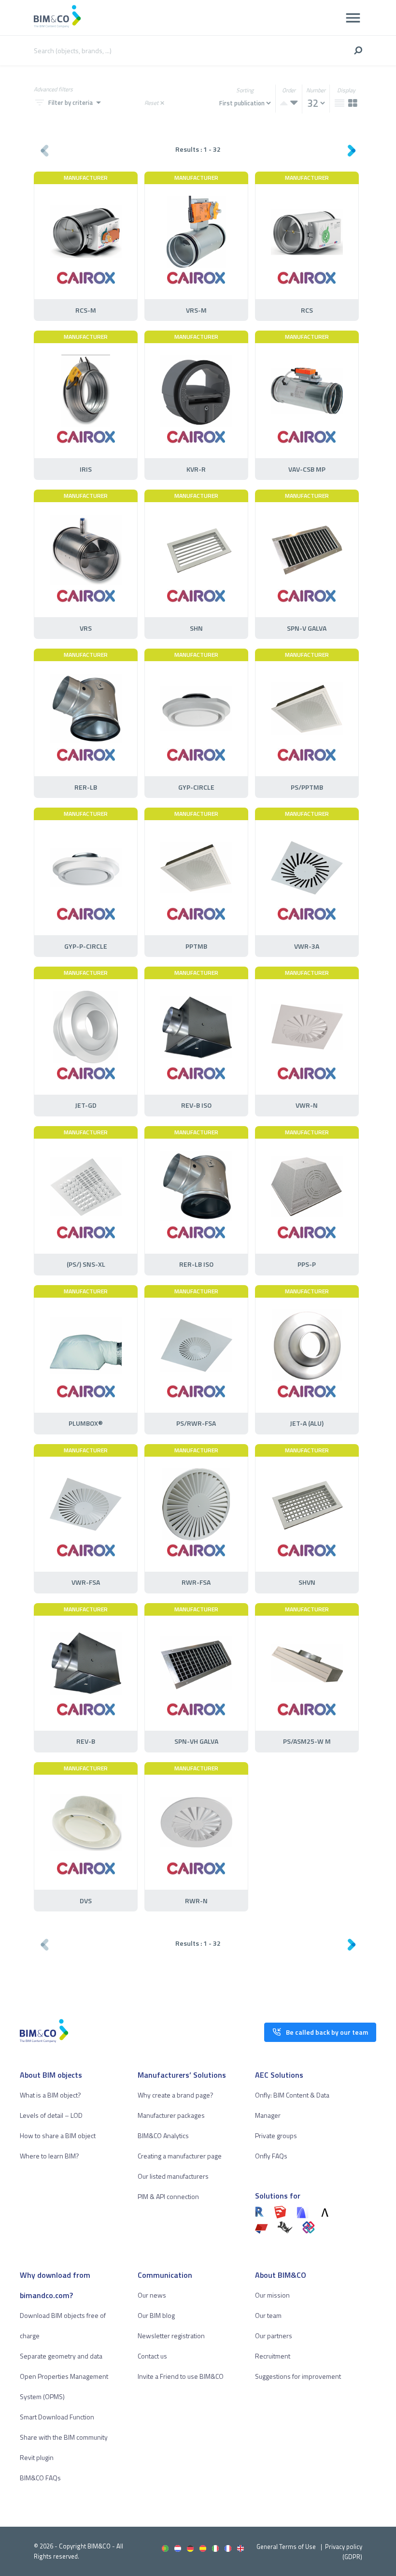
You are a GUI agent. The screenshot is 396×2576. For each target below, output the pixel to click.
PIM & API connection (168, 2196)
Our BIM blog (156, 2315)
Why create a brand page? (176, 2095)
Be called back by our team (327, 2032)
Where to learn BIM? (49, 2156)
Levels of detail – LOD (51, 2115)
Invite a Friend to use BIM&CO (181, 2376)
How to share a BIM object (58, 2135)
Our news (152, 2295)
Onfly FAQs (271, 2156)
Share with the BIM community (64, 2437)
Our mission (272, 2295)
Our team (268, 2315)
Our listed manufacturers (173, 2176)
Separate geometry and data (61, 2356)
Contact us (152, 2356)
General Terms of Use (286, 2547)
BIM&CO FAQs (40, 2478)
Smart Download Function (57, 2417)
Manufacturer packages (171, 2115)
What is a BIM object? (50, 2095)
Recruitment (273, 2356)
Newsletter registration (171, 2336)
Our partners (274, 2336)
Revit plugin (37, 2457)
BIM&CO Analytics (163, 2135)
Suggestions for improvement (298, 2376)
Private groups (276, 2135)
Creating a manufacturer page (180, 2156)
